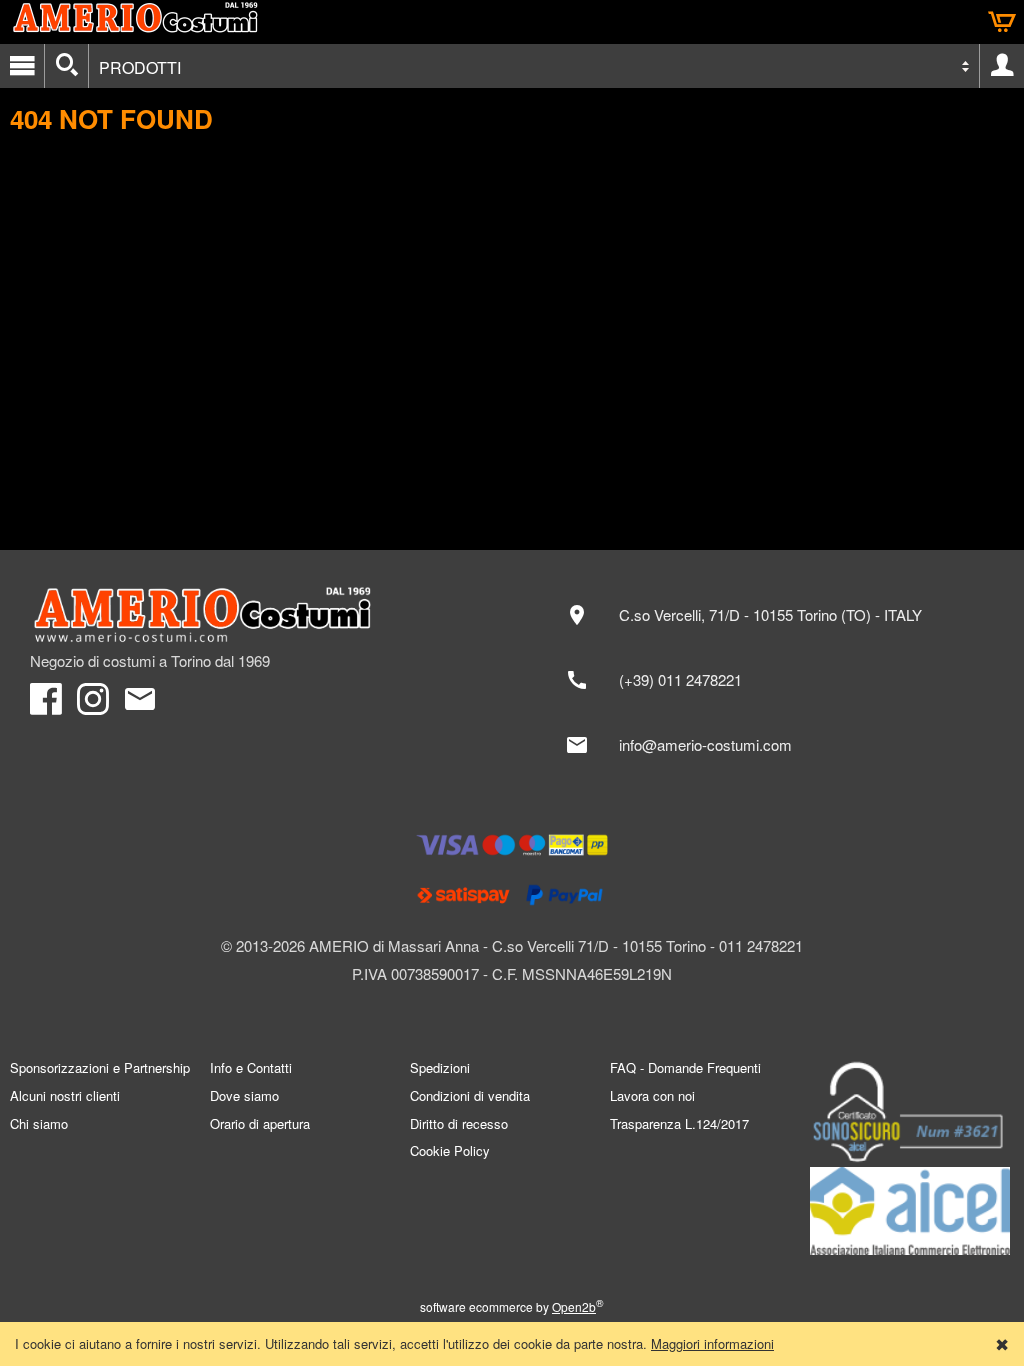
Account (1002, 66)
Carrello (1002, 22)
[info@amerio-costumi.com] (773, 745)
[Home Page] (261, 615)
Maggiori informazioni (712, 1343)
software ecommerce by (512, 1306)
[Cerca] (66, 66)
